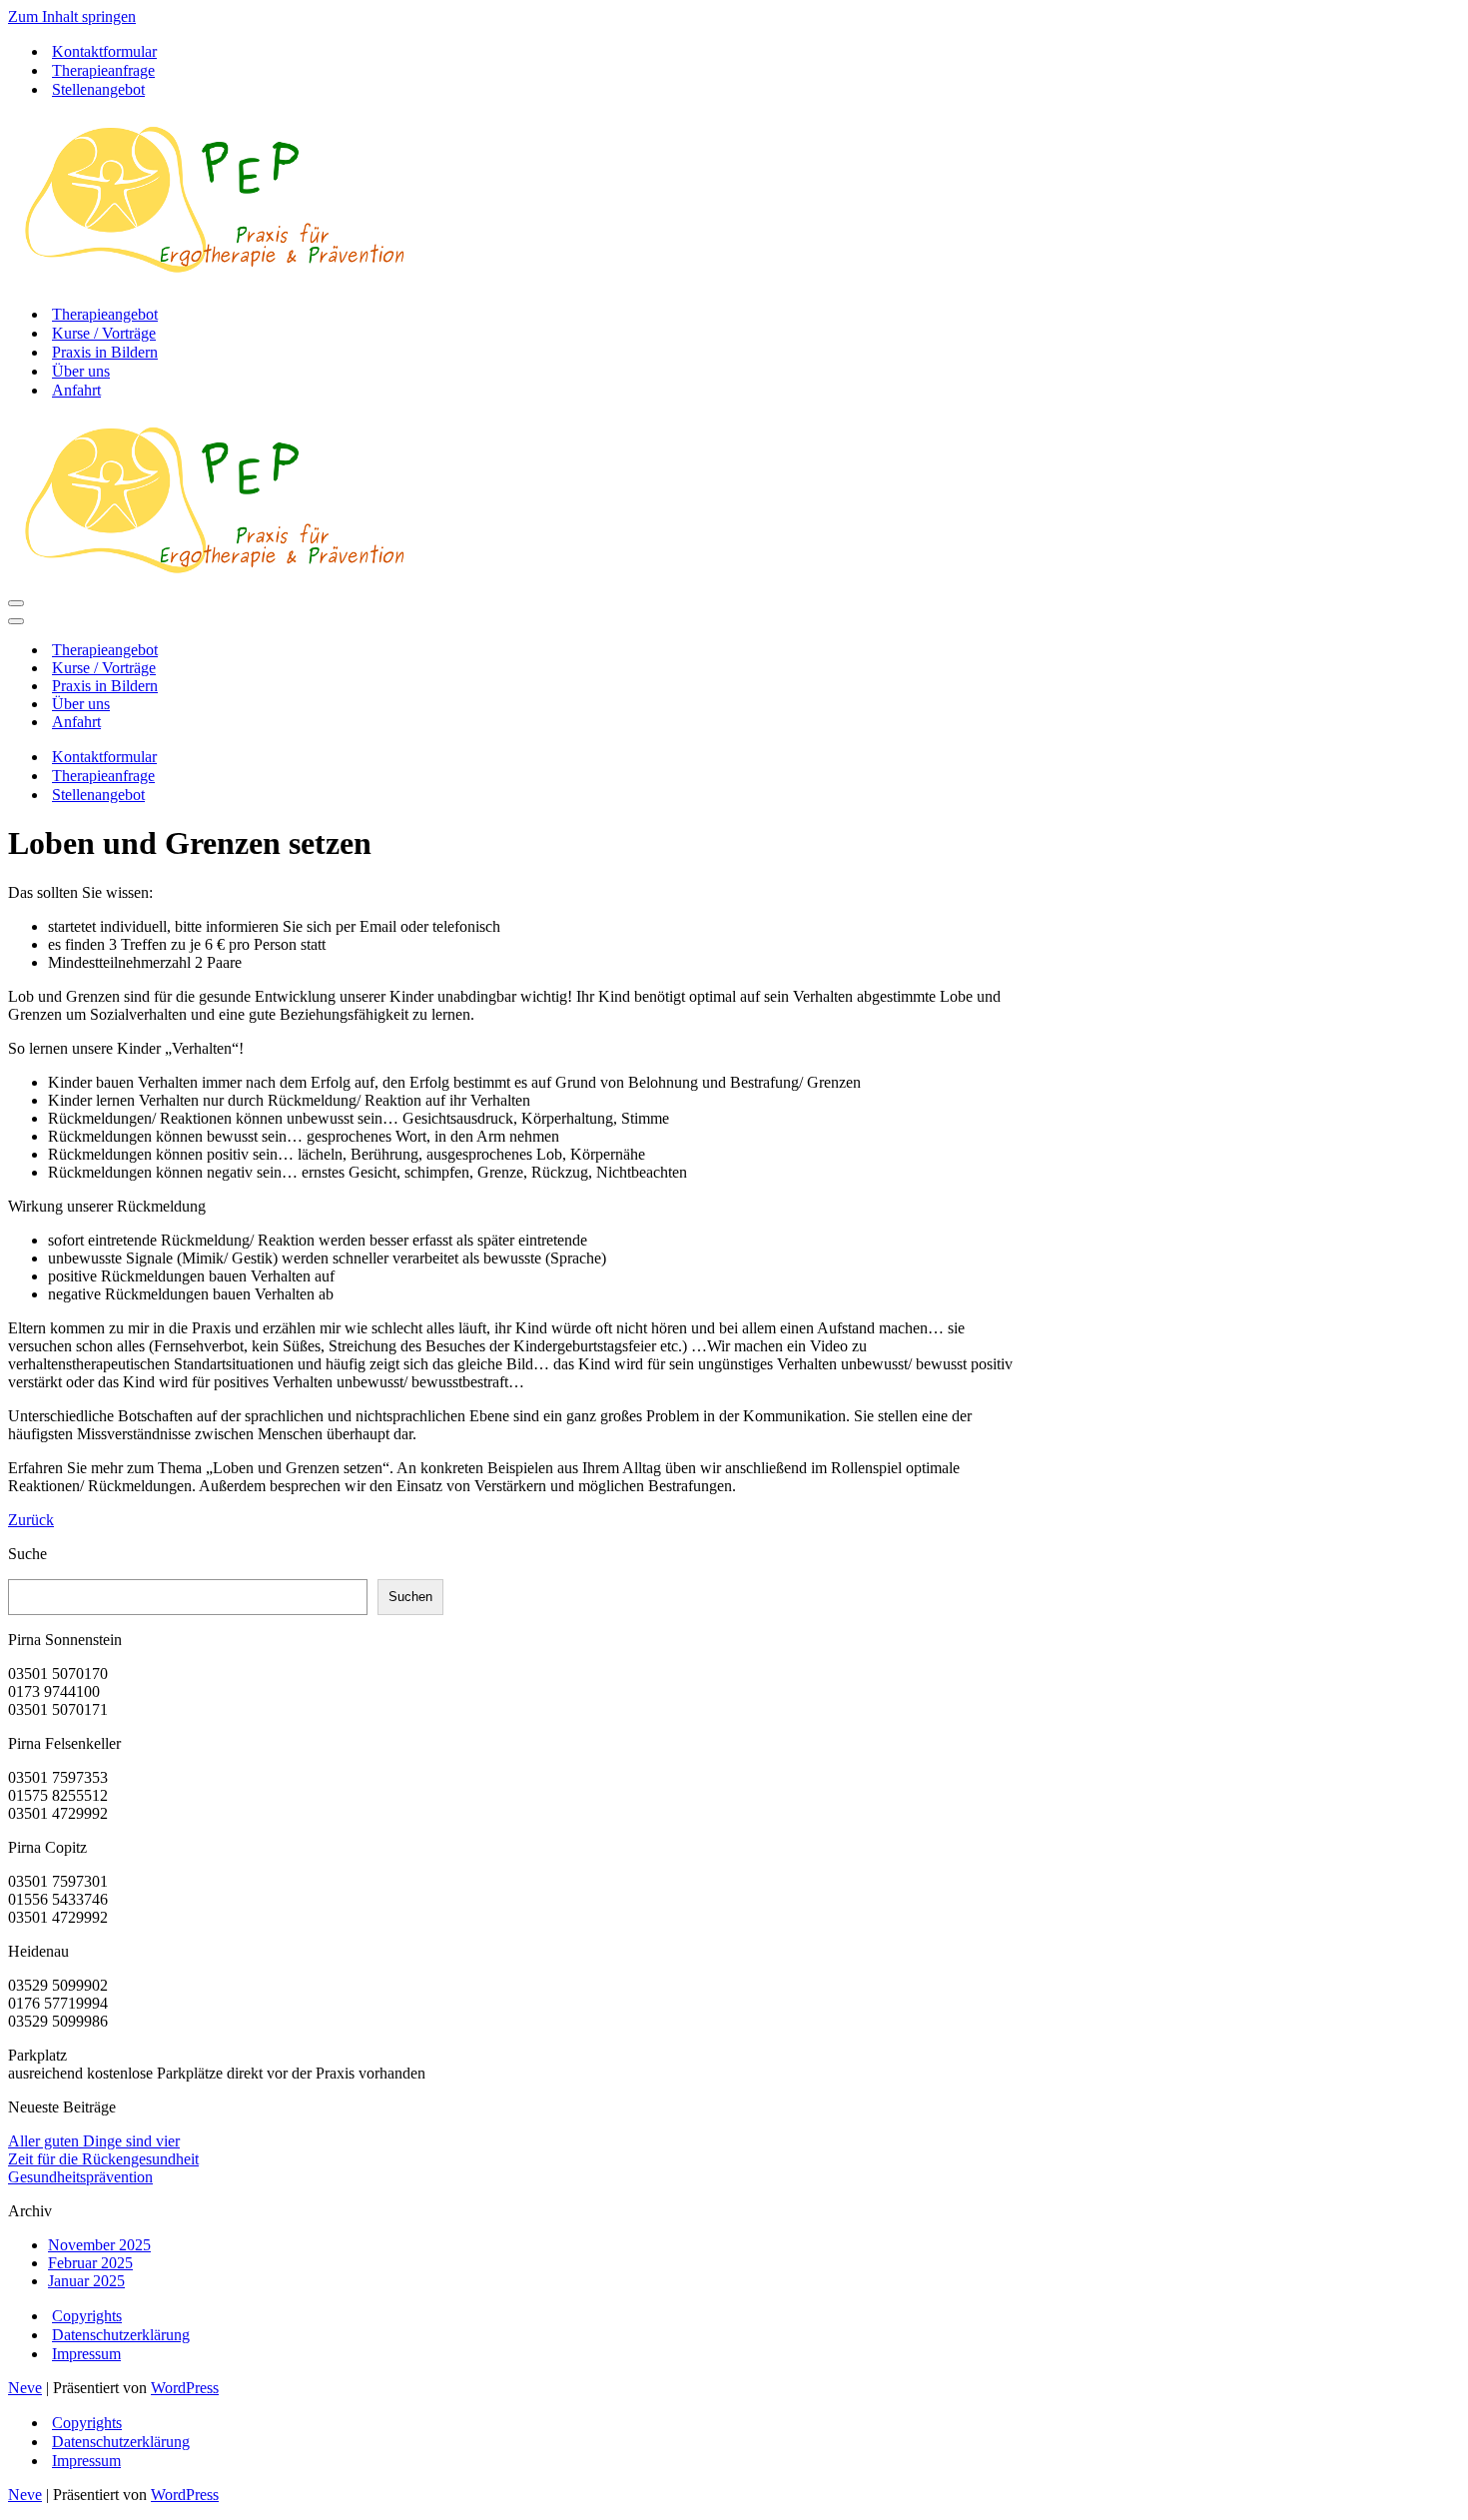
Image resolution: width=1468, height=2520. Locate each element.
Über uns (81, 371)
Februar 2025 (90, 2263)
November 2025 (99, 2245)
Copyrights (87, 2316)
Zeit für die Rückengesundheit (103, 2159)
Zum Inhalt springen (72, 16)
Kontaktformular (104, 51)
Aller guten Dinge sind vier (94, 2141)
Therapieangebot (105, 314)
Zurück (31, 1520)
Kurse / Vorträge (104, 333)
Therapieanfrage (103, 70)
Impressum (86, 2354)
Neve (25, 2388)
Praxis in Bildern (105, 352)
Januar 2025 (86, 2281)
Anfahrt (76, 390)
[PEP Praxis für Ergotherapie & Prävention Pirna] (213, 279)
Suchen (410, 1597)
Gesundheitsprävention (80, 2177)
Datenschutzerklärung (121, 2335)
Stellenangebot (98, 89)
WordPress (185, 2388)
